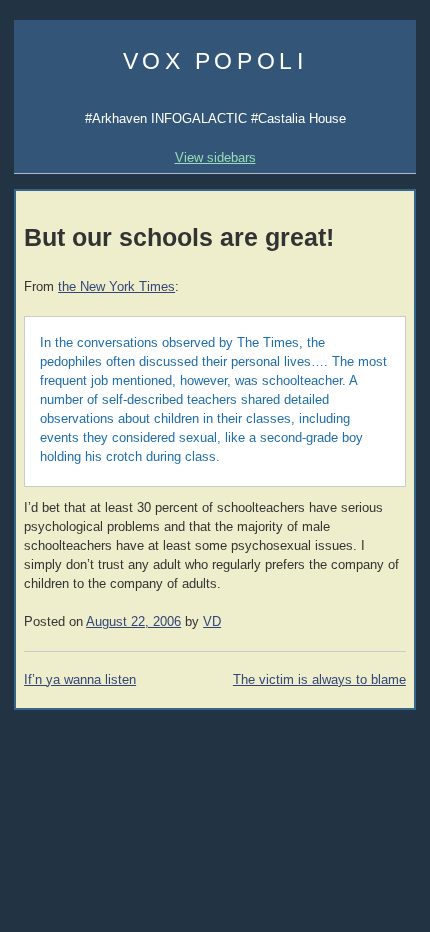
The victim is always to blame (319, 680)
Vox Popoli (215, 61)
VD (212, 622)
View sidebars (215, 157)
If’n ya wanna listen (80, 680)
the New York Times (116, 287)
